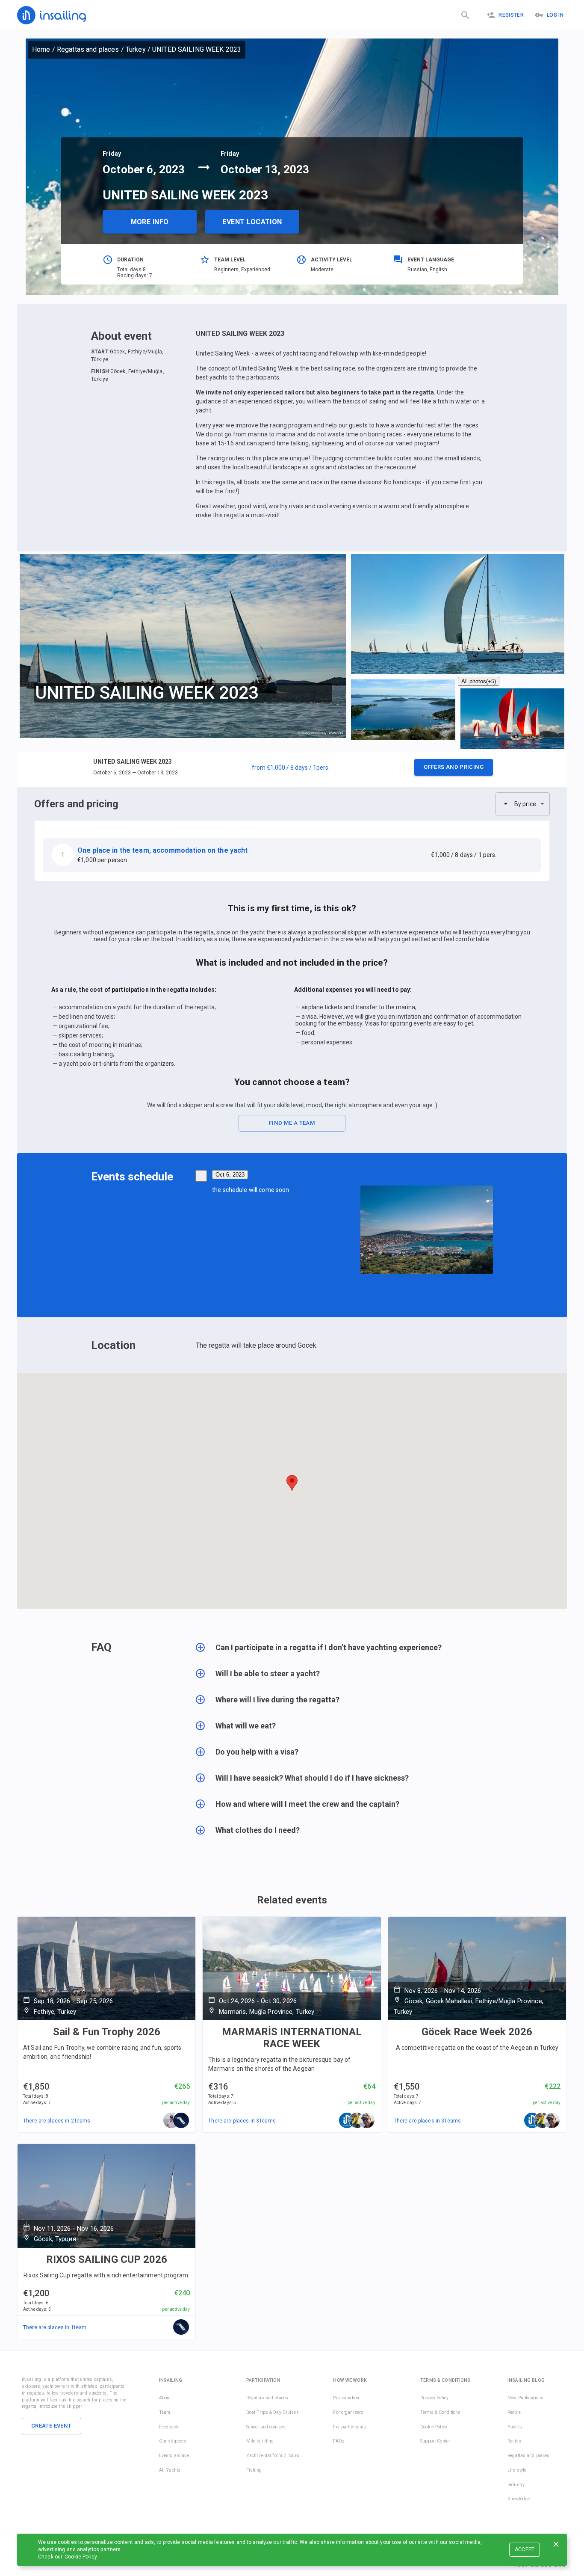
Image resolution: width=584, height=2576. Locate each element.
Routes (514, 2441)
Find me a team (292, 1123)
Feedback (169, 2427)
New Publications (525, 2398)
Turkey (136, 49)
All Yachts (170, 2470)
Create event (52, 2426)
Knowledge (519, 2499)
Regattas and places (88, 49)
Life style (517, 2470)
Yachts (515, 2427)
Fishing (254, 2470)
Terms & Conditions (440, 2412)
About (165, 2398)
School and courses (266, 2427)
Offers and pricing (454, 767)
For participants (350, 2427)
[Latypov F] (367, 2121)
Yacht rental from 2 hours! (273, 2456)
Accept (525, 2549)
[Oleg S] (171, 2121)
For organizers (348, 2412)
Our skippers (173, 2441)
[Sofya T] (181, 2121)
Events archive (174, 2456)
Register (511, 15)
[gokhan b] (357, 2121)
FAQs (339, 2441)
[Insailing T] (347, 2121)
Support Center (435, 2441)
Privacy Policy (434, 2398)
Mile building (260, 2441)
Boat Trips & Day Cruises (273, 2412)
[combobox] (523, 804)
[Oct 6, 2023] (201, 1176)
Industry (516, 2485)
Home (41, 49)
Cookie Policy (81, 2557)
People (514, 2412)
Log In (555, 15)
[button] (292, 770)
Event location (252, 222)
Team (165, 2412)
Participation (346, 2398)
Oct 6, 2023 (230, 1175)
